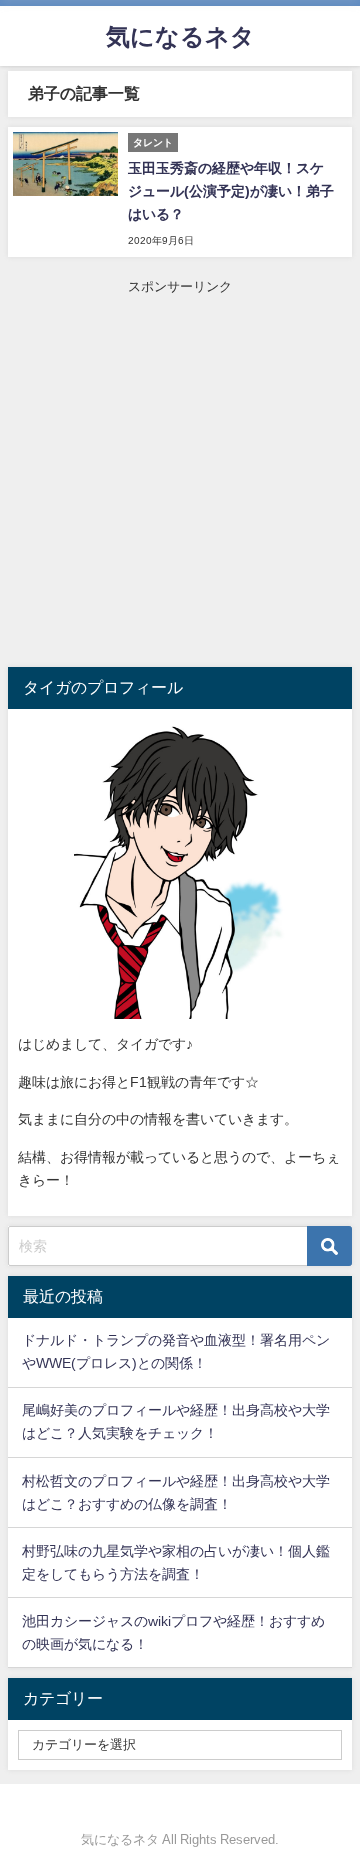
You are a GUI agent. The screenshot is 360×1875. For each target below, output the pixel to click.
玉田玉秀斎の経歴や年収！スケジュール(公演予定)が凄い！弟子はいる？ (231, 191)
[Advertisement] (180, 477)
